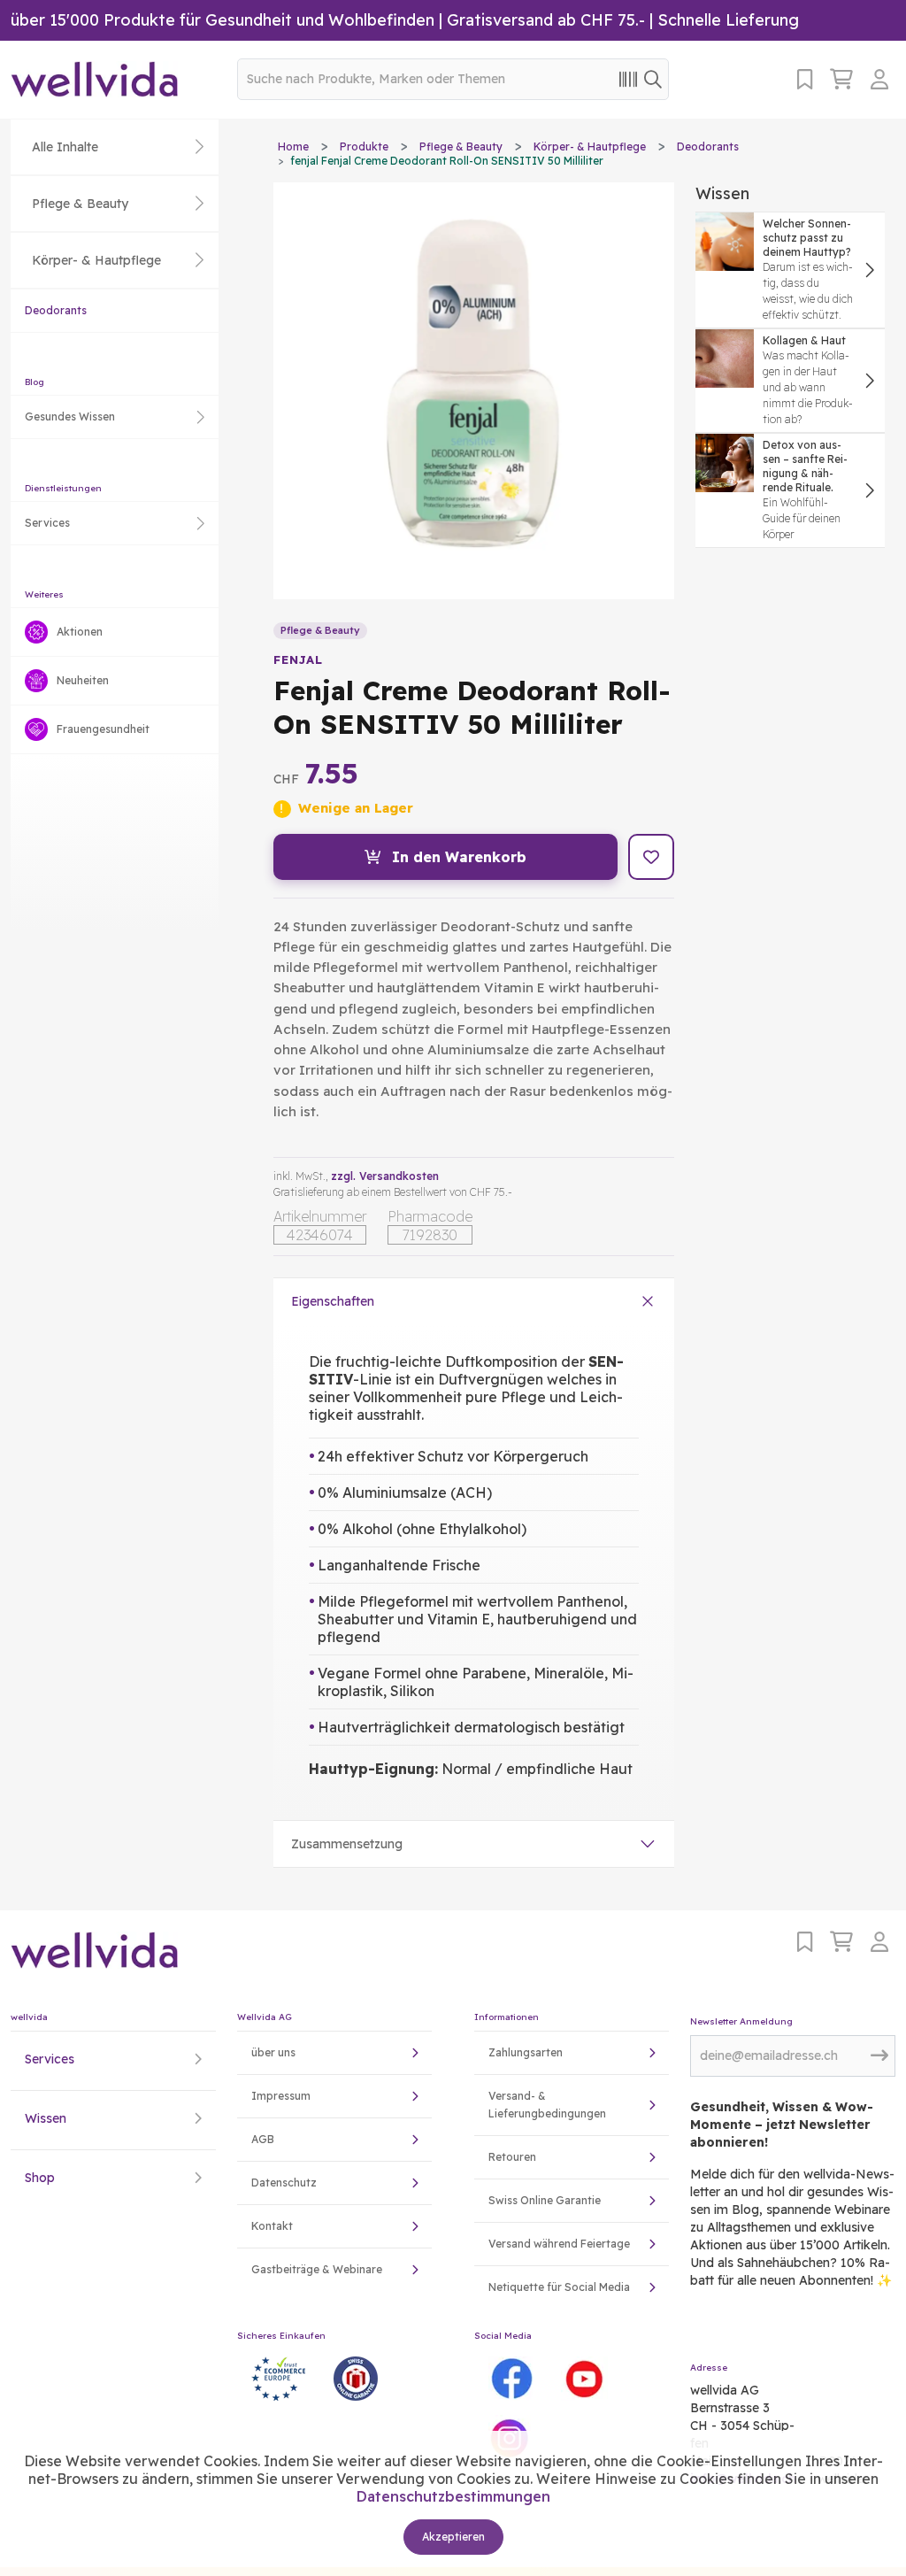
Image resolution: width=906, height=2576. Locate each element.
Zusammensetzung (347, 1844)
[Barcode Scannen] (628, 78)
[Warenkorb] (841, 79)
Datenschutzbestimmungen (453, 2496)
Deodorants (56, 310)
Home (293, 147)
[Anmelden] (883, 79)
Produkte (364, 147)
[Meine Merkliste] (805, 79)
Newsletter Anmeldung (741, 2021)
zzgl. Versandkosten (385, 1176)
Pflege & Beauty (461, 147)
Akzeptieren (453, 2537)
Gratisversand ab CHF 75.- (546, 20)
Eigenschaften (333, 1301)
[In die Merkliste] (651, 857)
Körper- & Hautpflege (590, 147)
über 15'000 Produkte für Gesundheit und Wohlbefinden (223, 20)
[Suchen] (653, 78)
